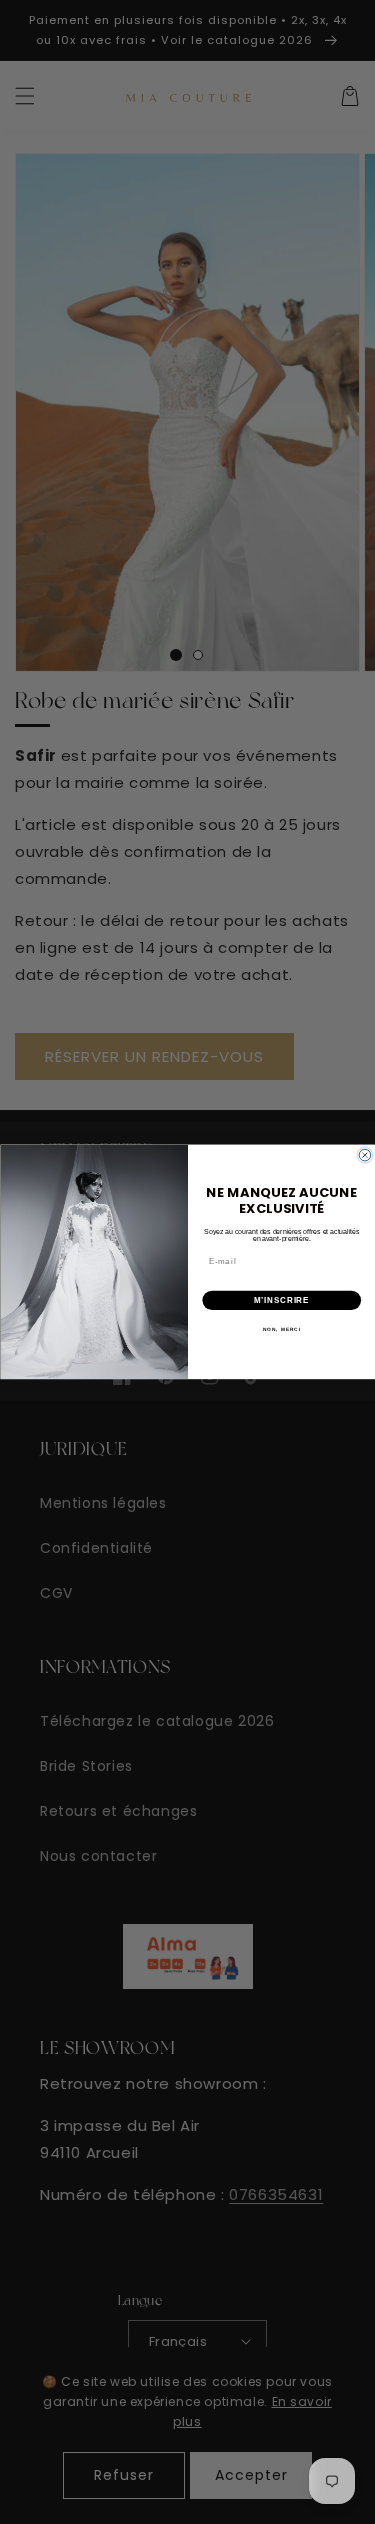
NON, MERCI (281, 1329)
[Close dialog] (365, 1156)
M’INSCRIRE (281, 1300)
